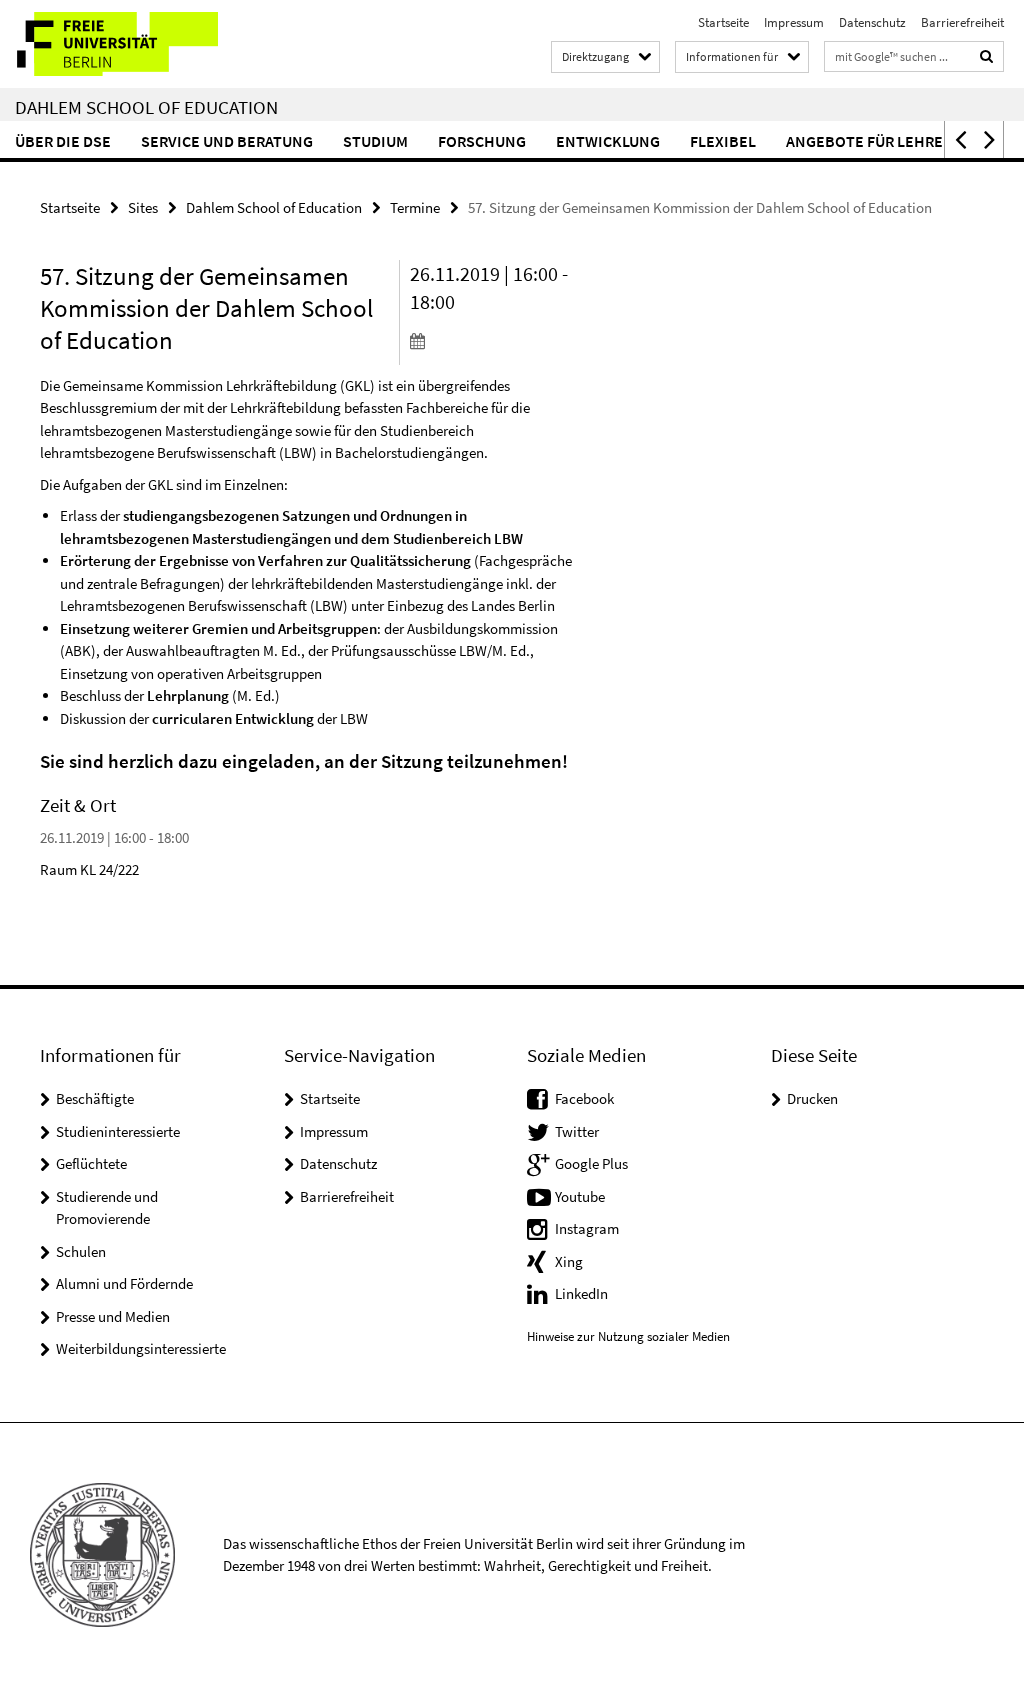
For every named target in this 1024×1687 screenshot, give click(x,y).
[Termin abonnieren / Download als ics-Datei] (494, 340)
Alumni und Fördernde (124, 1283)
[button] (959, 139)
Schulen (81, 1251)
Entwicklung (608, 141)
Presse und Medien (113, 1316)
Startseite (723, 22)
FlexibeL (723, 141)
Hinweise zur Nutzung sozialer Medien (628, 1336)
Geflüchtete (91, 1163)
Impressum (794, 22)
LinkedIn (581, 1293)
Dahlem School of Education (146, 107)
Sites (143, 207)
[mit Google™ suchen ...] (987, 56)
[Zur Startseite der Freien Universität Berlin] (132, 44)
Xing (569, 1261)
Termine (415, 207)
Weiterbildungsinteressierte (141, 1348)
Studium (375, 141)
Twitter (577, 1131)
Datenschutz (872, 22)
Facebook (584, 1098)
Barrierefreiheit (962, 22)
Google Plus (591, 1163)
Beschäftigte (95, 1098)
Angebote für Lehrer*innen (896, 141)
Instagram (587, 1228)
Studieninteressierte (118, 1131)
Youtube (580, 1196)
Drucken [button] (812, 1098)
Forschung (482, 141)
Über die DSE (63, 141)
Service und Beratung (227, 141)
